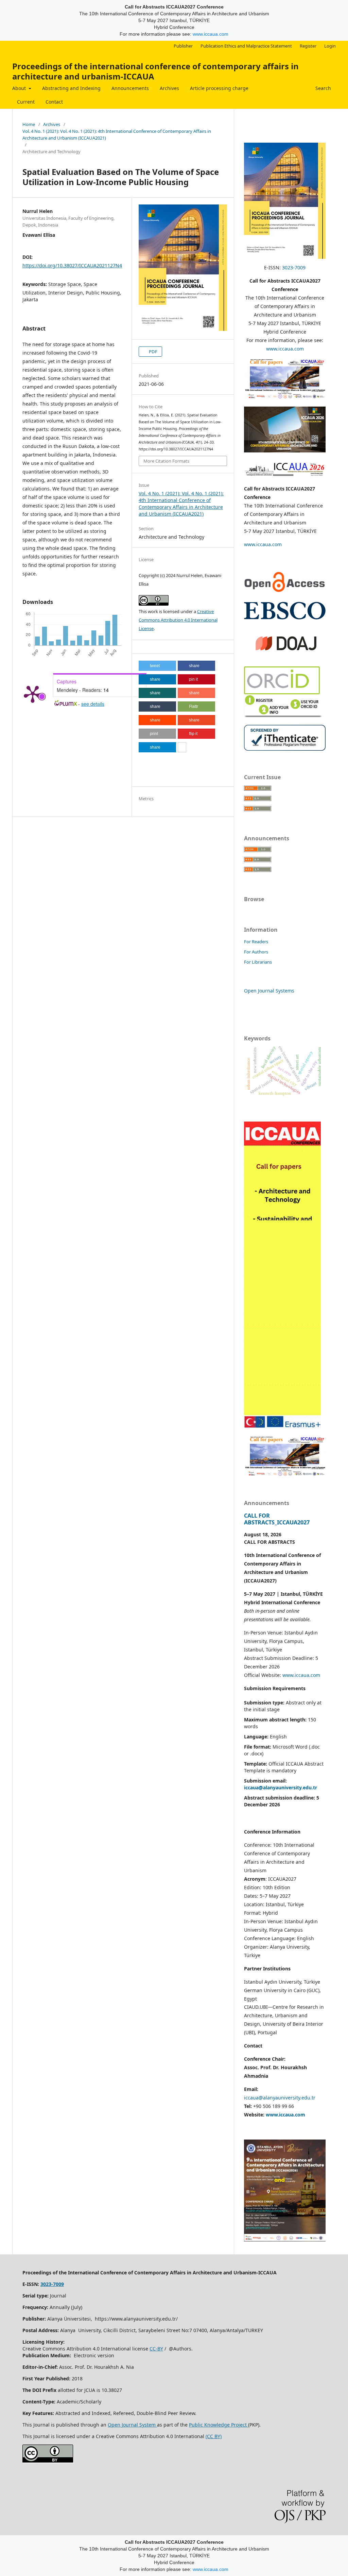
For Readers (256, 942)
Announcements (130, 88)
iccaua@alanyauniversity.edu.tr (280, 2098)
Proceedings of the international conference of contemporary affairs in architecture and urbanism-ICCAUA (155, 71)
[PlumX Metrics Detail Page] (33, 694)
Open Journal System (132, 2425)
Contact (54, 102)
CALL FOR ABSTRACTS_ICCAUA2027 (277, 1519)
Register (308, 46)
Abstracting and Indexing (71, 88)
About (20, 88)
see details (93, 704)
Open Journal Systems (269, 991)
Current (26, 102)
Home (29, 124)
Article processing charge (219, 88)
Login (330, 46)
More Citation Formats (166, 461)
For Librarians (258, 962)
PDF (153, 352)
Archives (169, 88)
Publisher (183, 46)
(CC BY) (214, 2436)
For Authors (256, 952)
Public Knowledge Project (219, 2425)
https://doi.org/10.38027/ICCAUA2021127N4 (72, 265)
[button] (157, 666)
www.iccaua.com (211, 34)
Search (323, 88)
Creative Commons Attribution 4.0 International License (178, 620)
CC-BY (156, 2349)
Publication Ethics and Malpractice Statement (246, 46)
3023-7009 (294, 267)
